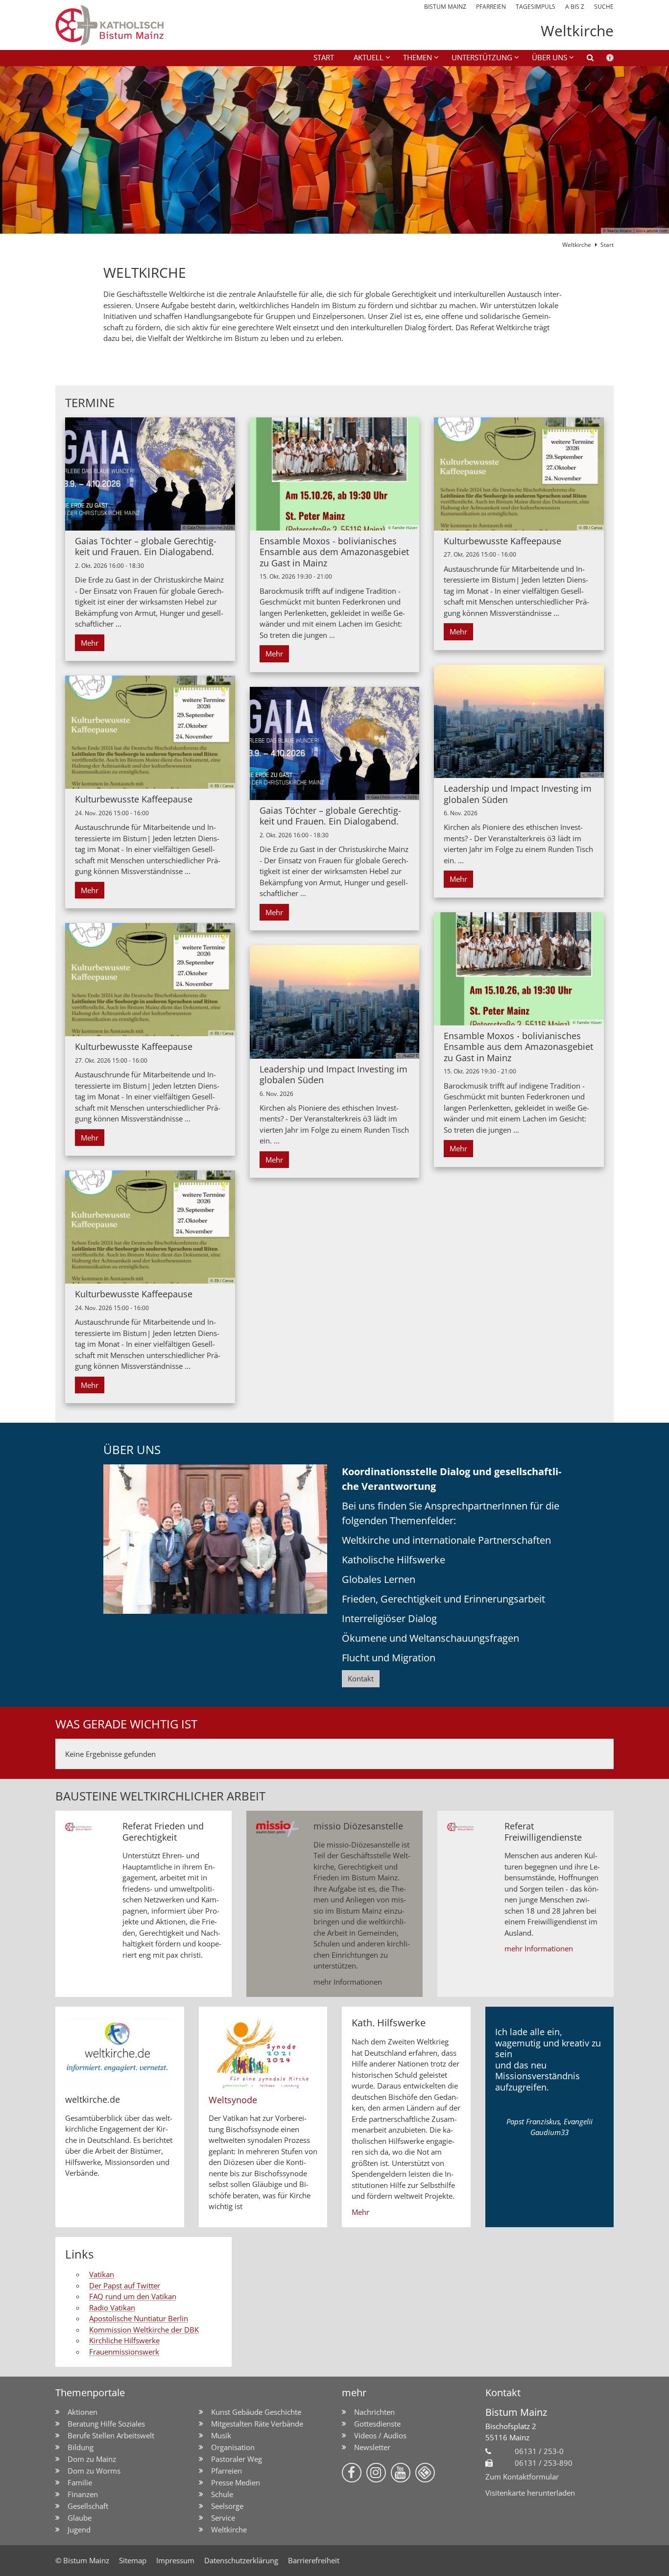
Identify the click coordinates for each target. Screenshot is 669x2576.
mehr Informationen (348, 1982)
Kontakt (361, 1678)
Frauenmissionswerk (124, 2352)
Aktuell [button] (369, 57)
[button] (584, 59)
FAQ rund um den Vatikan (133, 2296)
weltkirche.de (93, 2100)
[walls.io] (425, 2473)
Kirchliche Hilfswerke (124, 2340)
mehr (354, 2393)
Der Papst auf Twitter (125, 2285)
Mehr (90, 643)
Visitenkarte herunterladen (530, 2493)
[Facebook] (352, 2473)
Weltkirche (577, 245)
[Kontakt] (215, 1539)
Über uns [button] (550, 57)
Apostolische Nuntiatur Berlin (139, 2318)
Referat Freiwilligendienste (543, 1832)
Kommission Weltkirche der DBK (144, 2330)
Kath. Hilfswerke (389, 2023)
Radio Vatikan (112, 2308)
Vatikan (102, 2274)
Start (324, 57)
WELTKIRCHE (145, 273)
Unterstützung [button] (482, 57)
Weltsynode (233, 2100)
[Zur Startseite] (143, 25)
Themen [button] (418, 57)
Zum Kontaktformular (522, 2477)
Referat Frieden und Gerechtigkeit (163, 1832)
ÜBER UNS (132, 1450)
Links (79, 2254)
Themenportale (90, 2393)
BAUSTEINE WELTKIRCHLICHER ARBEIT (160, 1796)
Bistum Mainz (516, 2412)
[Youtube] (401, 2473)
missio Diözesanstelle (358, 1826)
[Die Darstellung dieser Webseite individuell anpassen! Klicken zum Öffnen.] (604, 59)
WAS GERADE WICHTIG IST (126, 1724)
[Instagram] (376, 2473)
